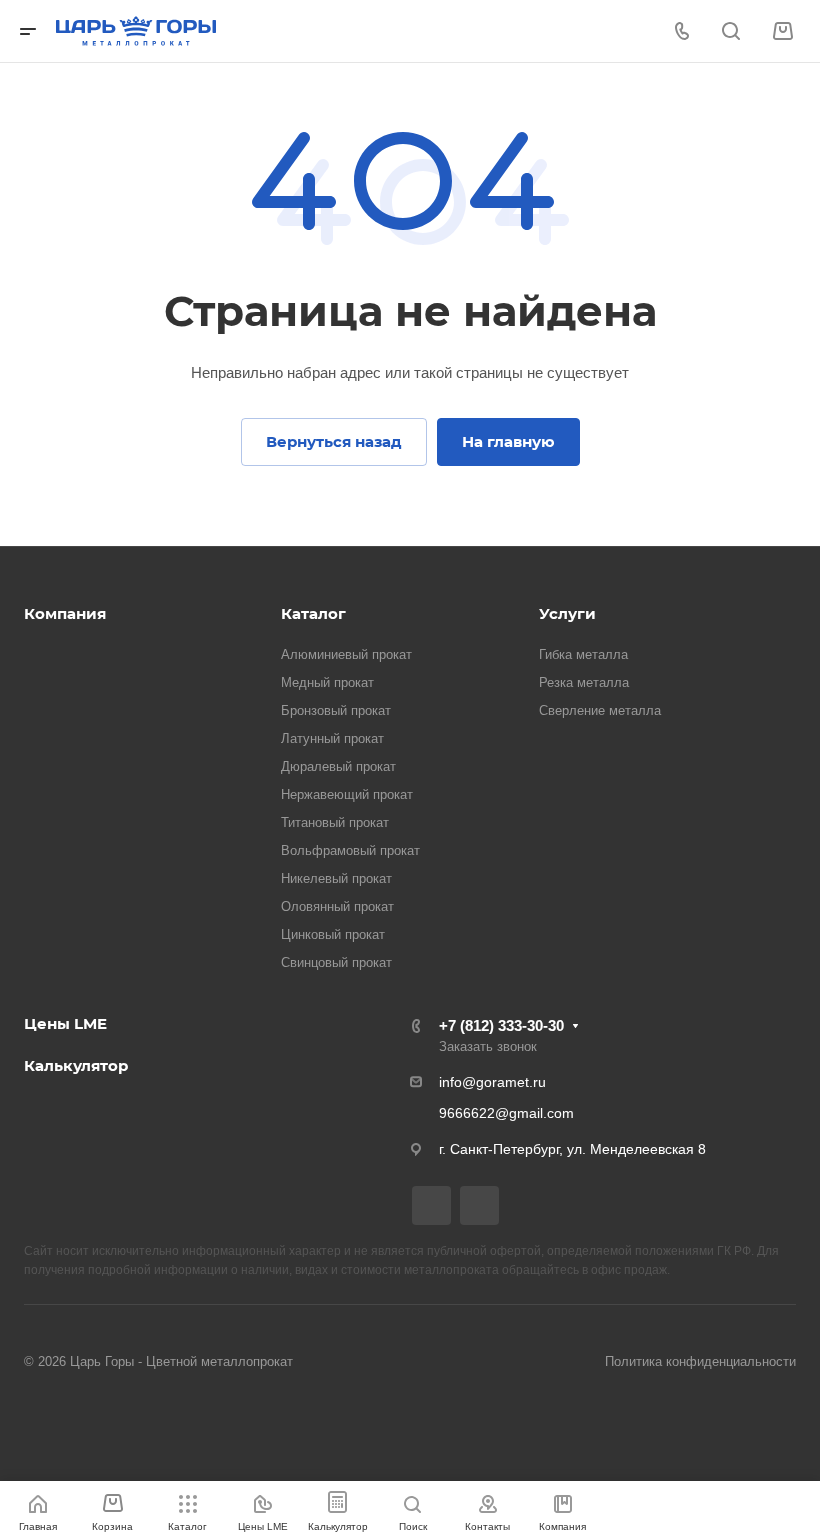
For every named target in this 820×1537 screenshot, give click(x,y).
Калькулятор (76, 1065)
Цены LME (65, 1023)
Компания (65, 613)
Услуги (567, 613)
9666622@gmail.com (506, 1113)
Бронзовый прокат (336, 710)
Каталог (313, 613)
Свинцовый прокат (336, 962)
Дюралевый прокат (338, 766)
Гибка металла (583, 654)
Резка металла (584, 682)
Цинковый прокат (333, 934)
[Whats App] (479, 1205)
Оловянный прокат (337, 906)
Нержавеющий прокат (347, 794)
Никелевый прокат (336, 878)
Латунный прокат (332, 738)
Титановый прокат (335, 822)
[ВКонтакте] (431, 1205)
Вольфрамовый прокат (350, 850)
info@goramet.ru (492, 1082)
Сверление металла (600, 710)
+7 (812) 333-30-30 (501, 1025)
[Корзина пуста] (782, 31)
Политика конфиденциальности (700, 1361)
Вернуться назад (334, 441)
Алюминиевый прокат (346, 654)
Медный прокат (327, 682)
